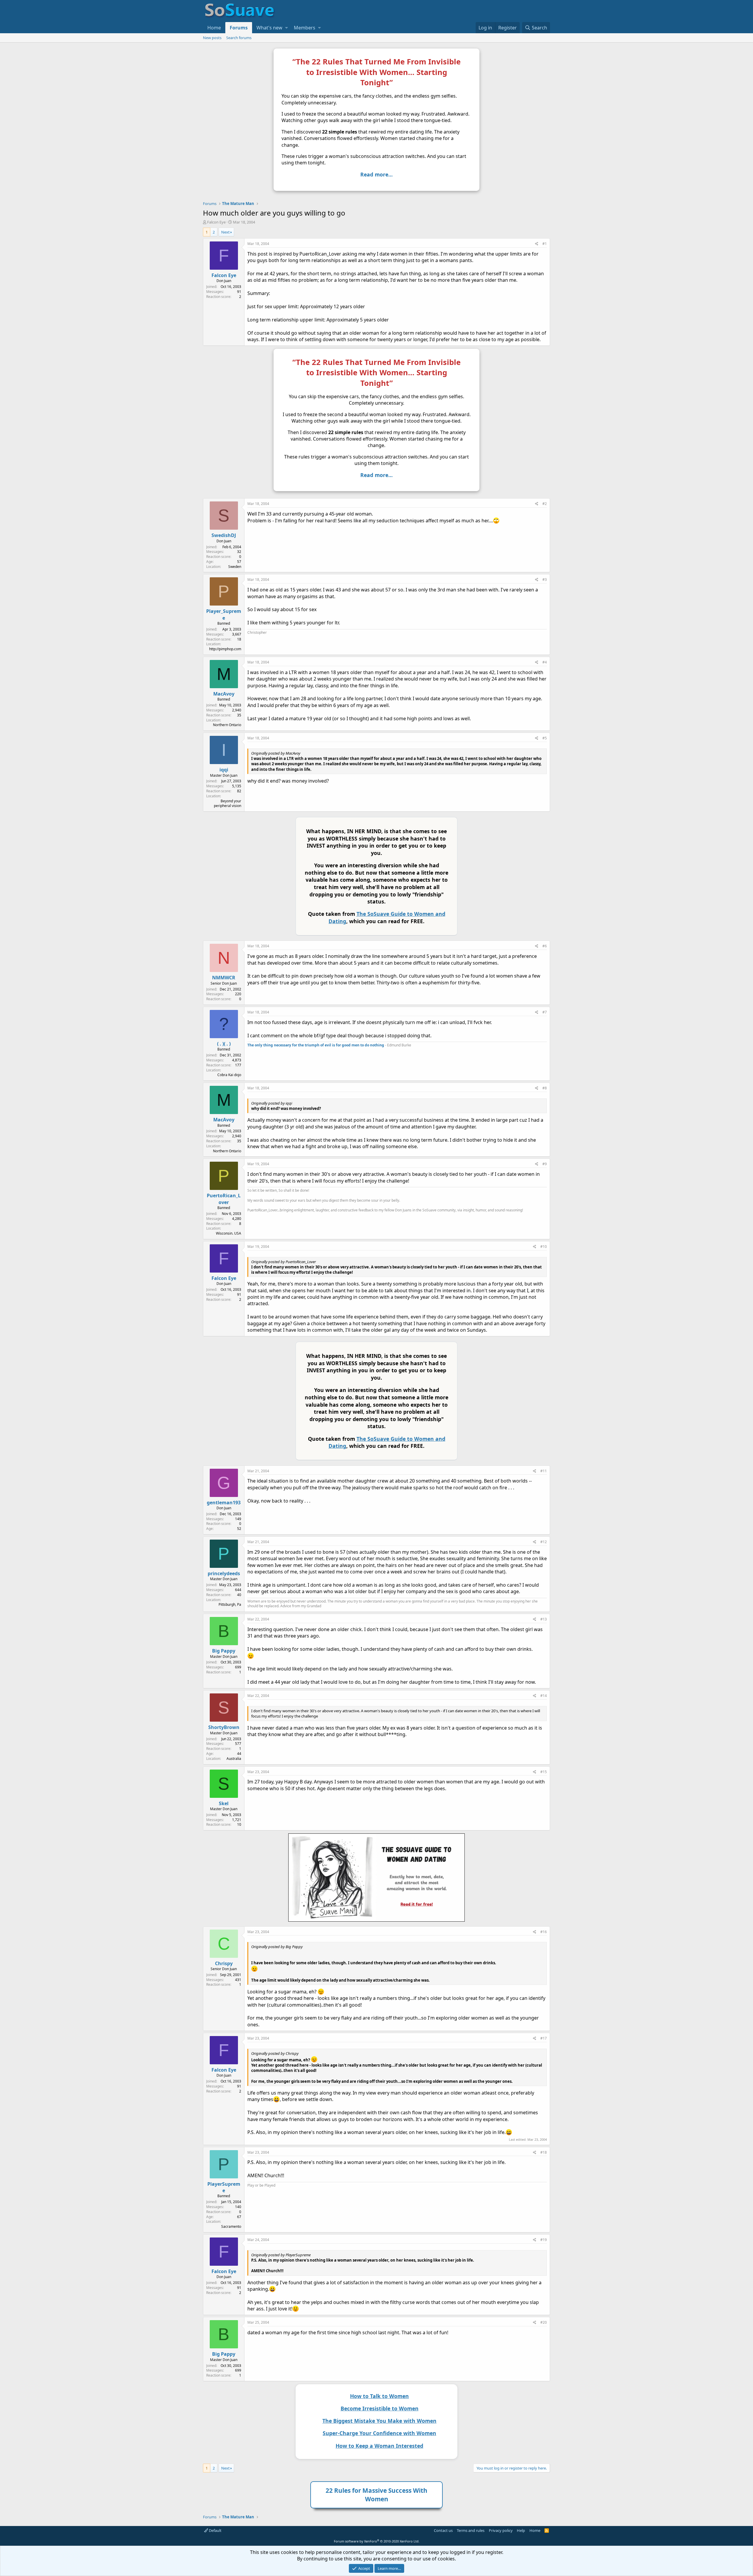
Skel (224, 1803)
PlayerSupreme (224, 2187)
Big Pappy (224, 1651)
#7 (545, 1012)
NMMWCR (224, 978)
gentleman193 (224, 1503)
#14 (544, 1696)
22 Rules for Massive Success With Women (376, 2495)
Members (305, 28)
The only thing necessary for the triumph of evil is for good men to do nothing (316, 1045)
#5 (545, 738)
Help (521, 2530)
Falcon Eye (216, 222)
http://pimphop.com (225, 649)
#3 (545, 580)
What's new (269, 28)
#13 (544, 1619)
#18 (544, 2152)
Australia (234, 1759)
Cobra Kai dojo (229, 1075)
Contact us (443, 2530)
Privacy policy (501, 2530)
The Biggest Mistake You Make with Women (379, 2421)
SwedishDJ (224, 535)
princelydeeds (224, 1573)
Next (225, 232)
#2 (545, 504)
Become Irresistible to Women (380, 2408)
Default (215, 2530)
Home (214, 28)
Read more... (376, 174)
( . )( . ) (224, 1044)
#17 (544, 2038)
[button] (286, 28)
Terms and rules (471, 2530)
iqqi (224, 770)
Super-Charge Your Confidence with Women (379, 2433)
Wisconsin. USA (229, 1233)
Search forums (239, 38)
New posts (212, 38)
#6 (545, 946)
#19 (544, 2240)
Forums (239, 28)
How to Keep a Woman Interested (379, 2446)
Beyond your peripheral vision (228, 803)
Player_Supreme (224, 614)
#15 (544, 1772)
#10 (544, 1247)
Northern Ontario (227, 725)
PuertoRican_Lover (224, 1199)
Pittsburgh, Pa (230, 1604)
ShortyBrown (224, 1727)
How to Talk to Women (379, 2396)
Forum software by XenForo (377, 2541)
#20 (544, 2322)
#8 (545, 1088)
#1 (545, 244)
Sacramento (231, 2226)
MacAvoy (224, 694)
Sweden (235, 567)
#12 (544, 1542)
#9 (545, 1164)
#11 (544, 1471)
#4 (545, 662)
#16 (544, 1932)
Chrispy (224, 1963)
